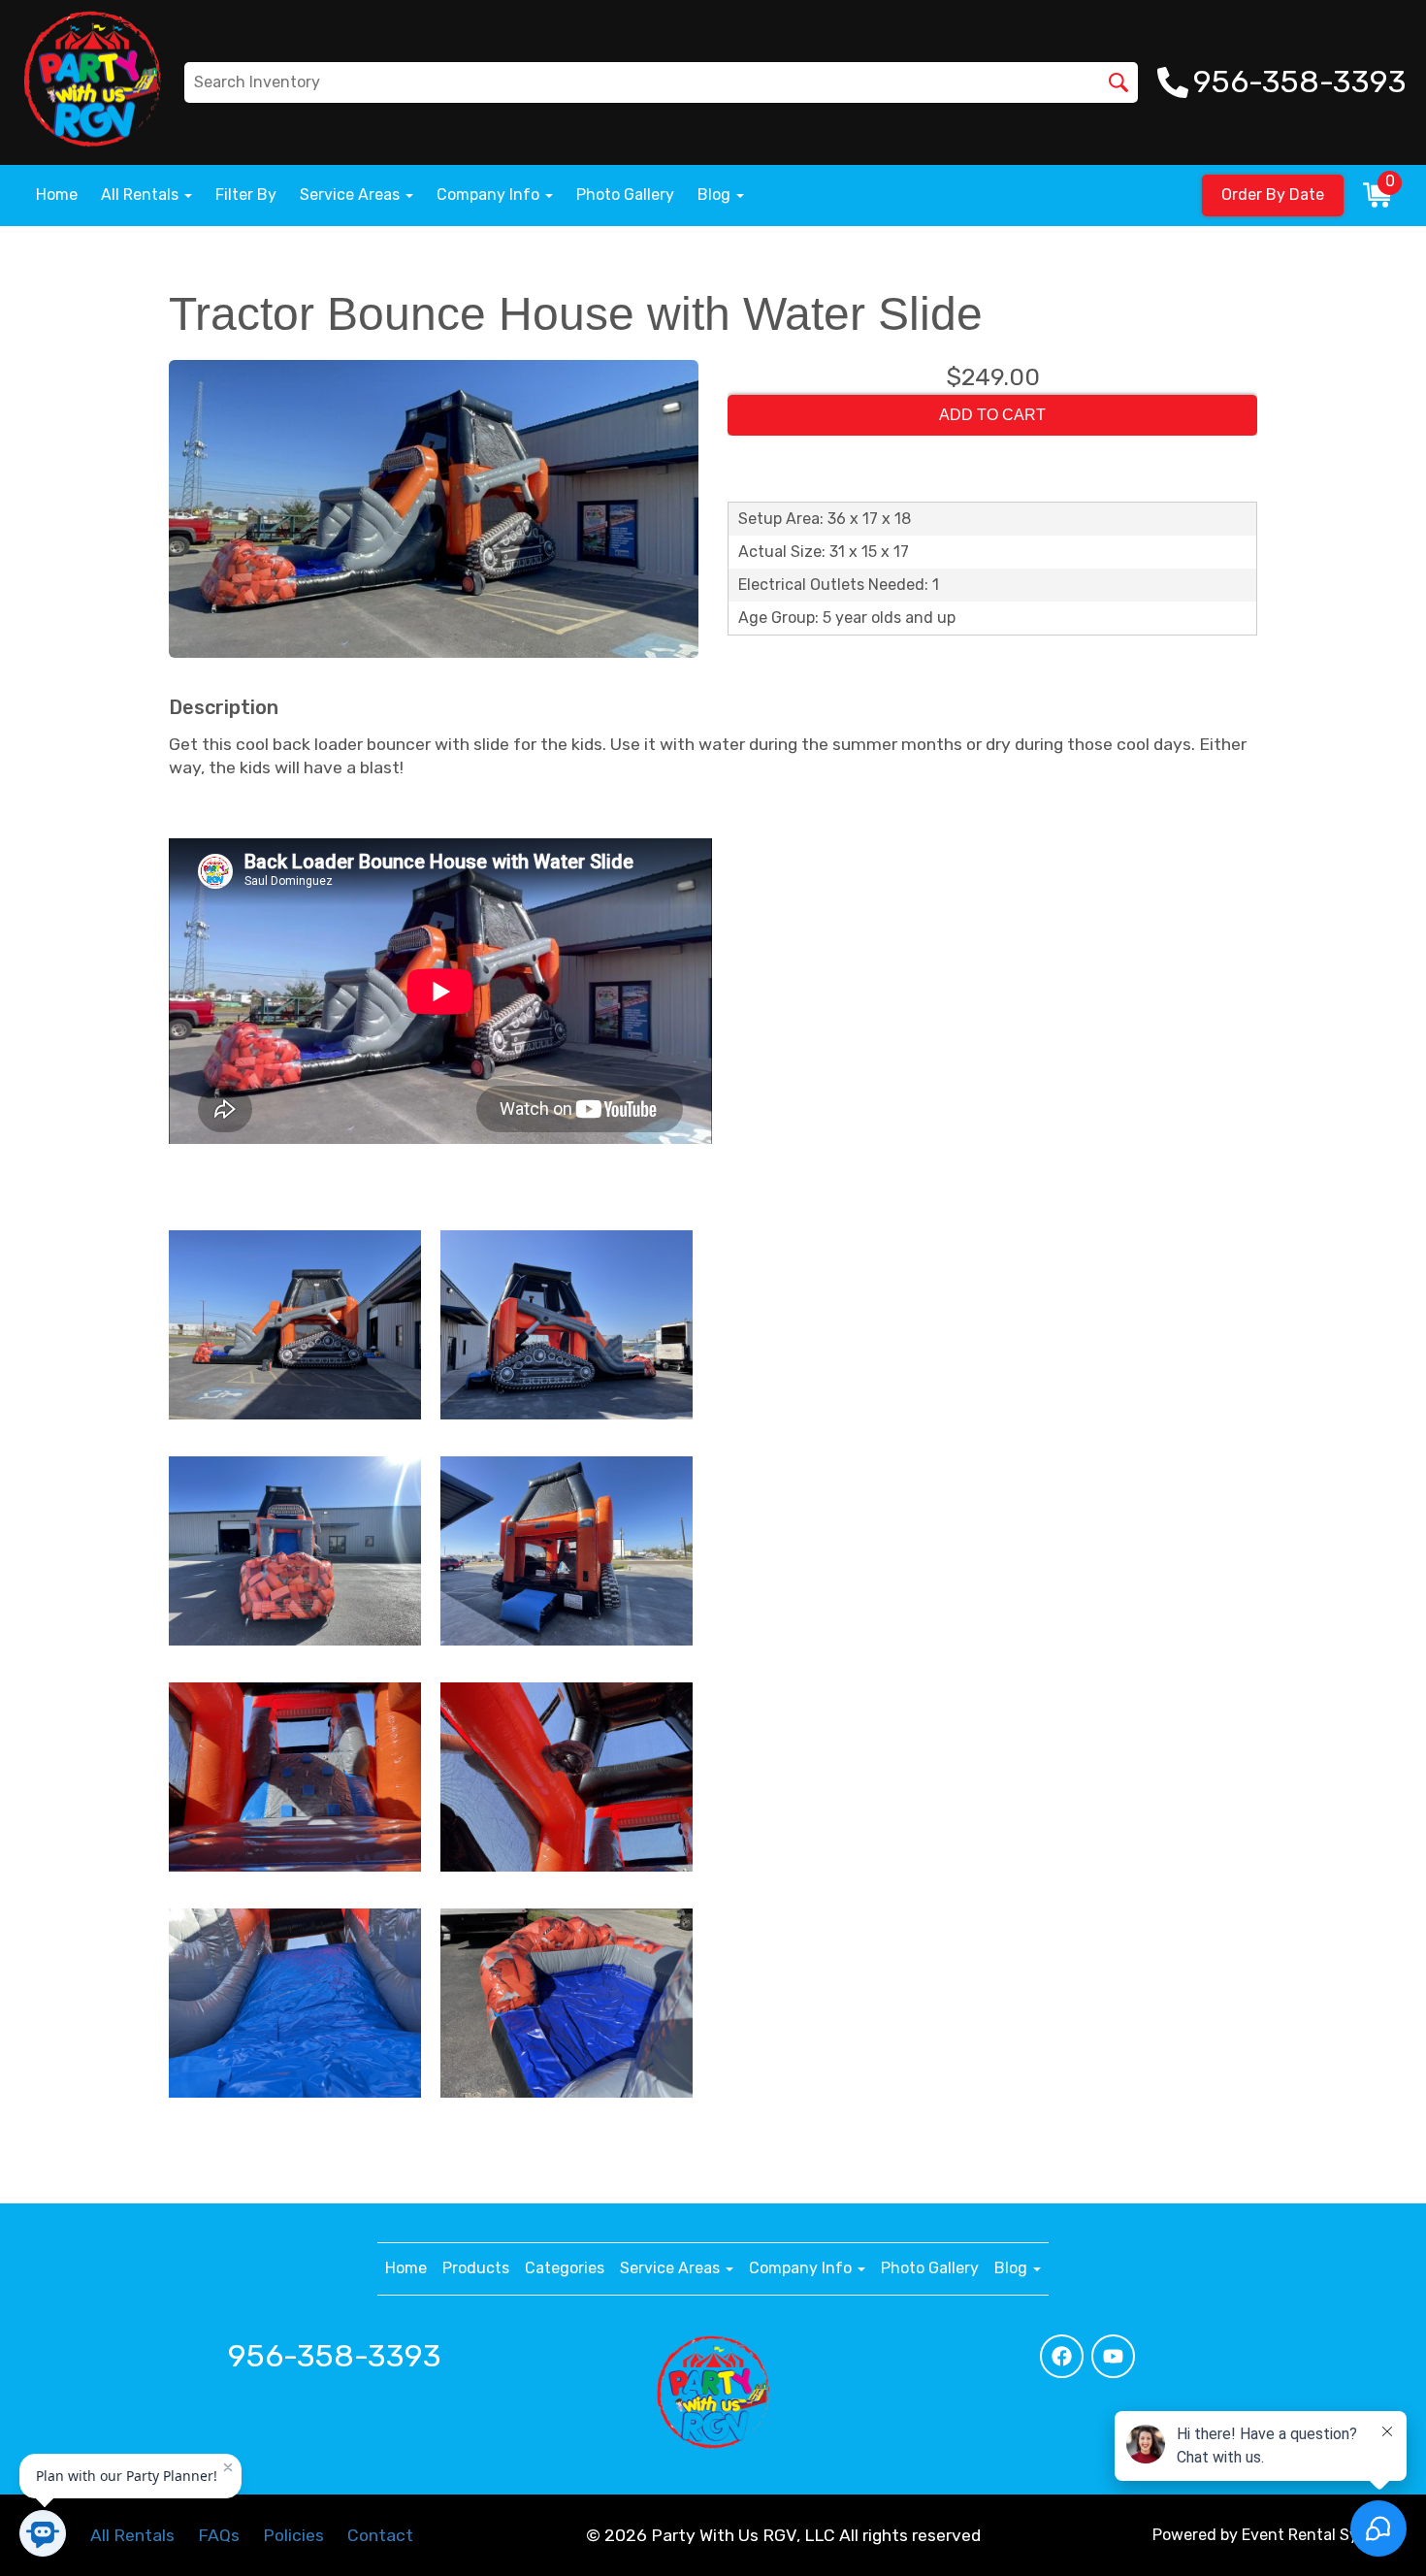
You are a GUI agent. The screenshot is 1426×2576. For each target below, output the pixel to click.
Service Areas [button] (352, 195)
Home (57, 195)
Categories (565, 2268)
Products (476, 2268)
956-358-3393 (335, 2356)
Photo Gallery (625, 195)
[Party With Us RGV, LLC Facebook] (1062, 2356)
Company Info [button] (490, 195)
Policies (293, 2535)
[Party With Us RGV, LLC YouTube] (1113, 2356)
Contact (380, 2535)
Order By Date (1273, 195)
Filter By (246, 195)
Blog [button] (716, 195)
